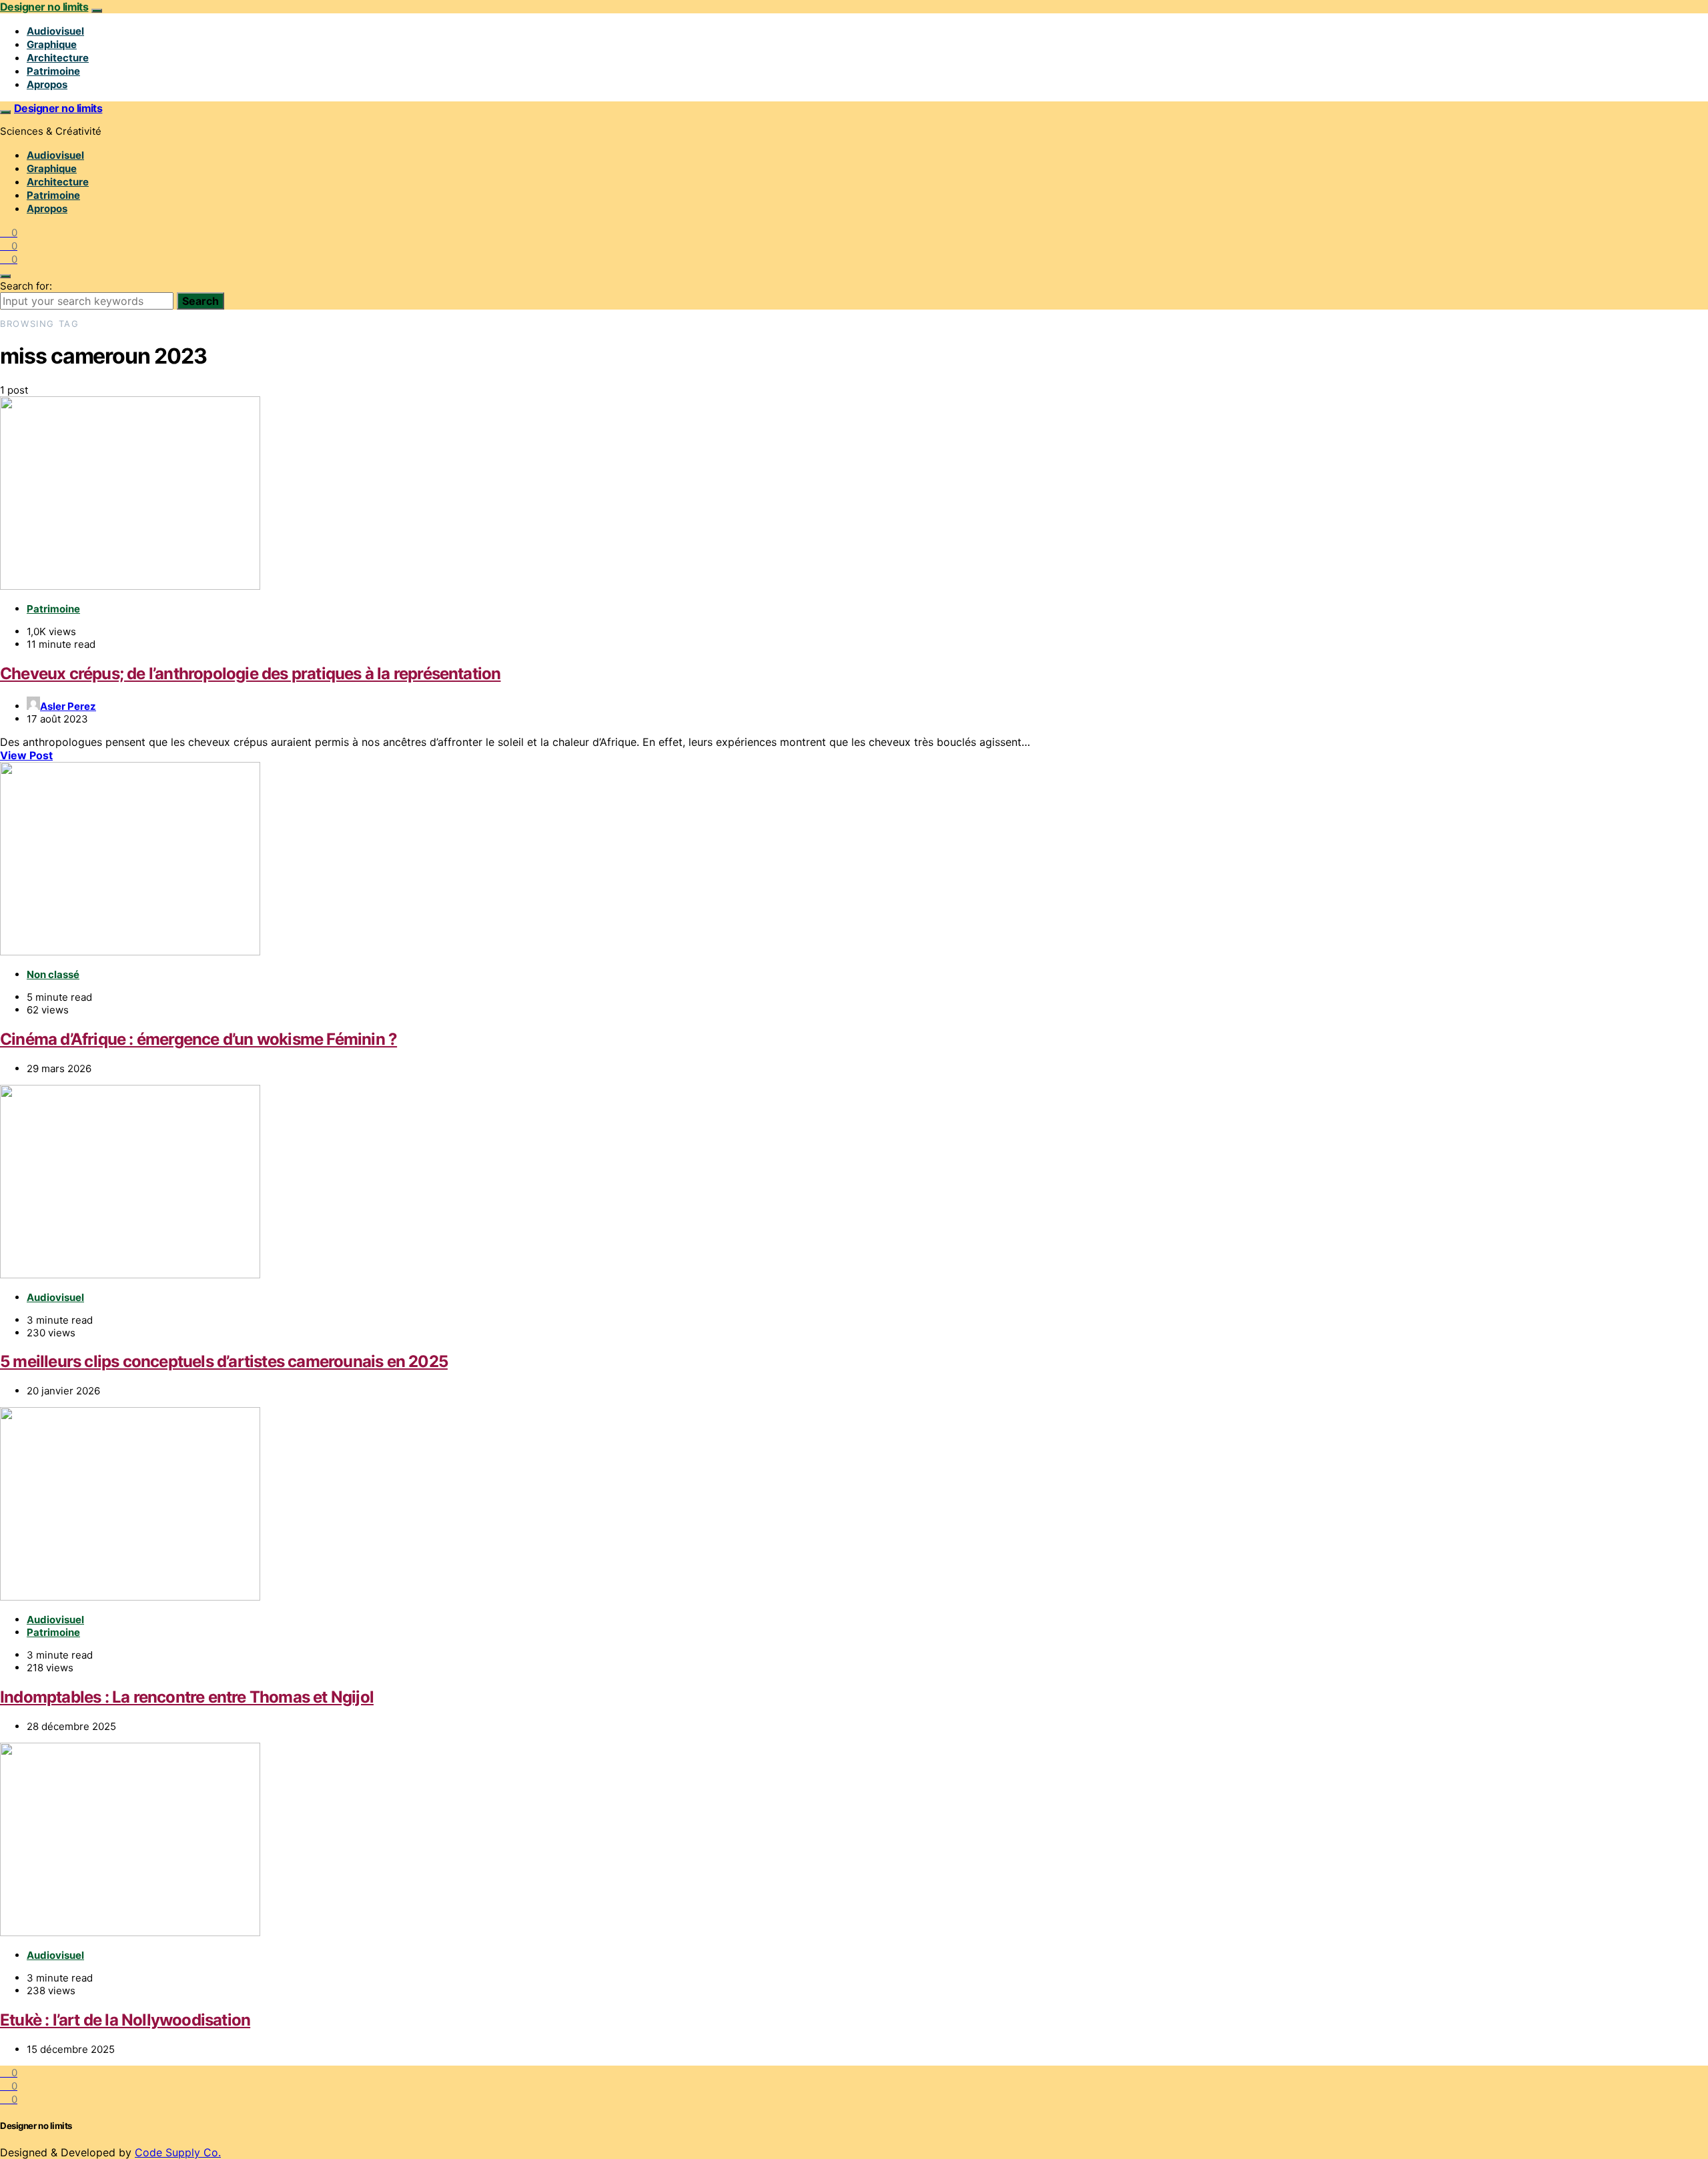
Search (200, 301)
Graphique (52, 44)
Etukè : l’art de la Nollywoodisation (125, 2020)
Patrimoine (53, 71)
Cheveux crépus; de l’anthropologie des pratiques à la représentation (251, 674)
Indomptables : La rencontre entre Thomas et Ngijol (187, 1697)
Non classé (53, 974)
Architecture (58, 58)
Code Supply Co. (178, 2152)
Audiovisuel (55, 31)
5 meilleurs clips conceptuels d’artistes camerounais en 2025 (224, 1361)
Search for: (26, 286)
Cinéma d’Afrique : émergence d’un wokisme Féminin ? (198, 1039)
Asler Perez (68, 706)
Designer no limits (44, 7)
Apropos (47, 84)
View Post (26, 755)
